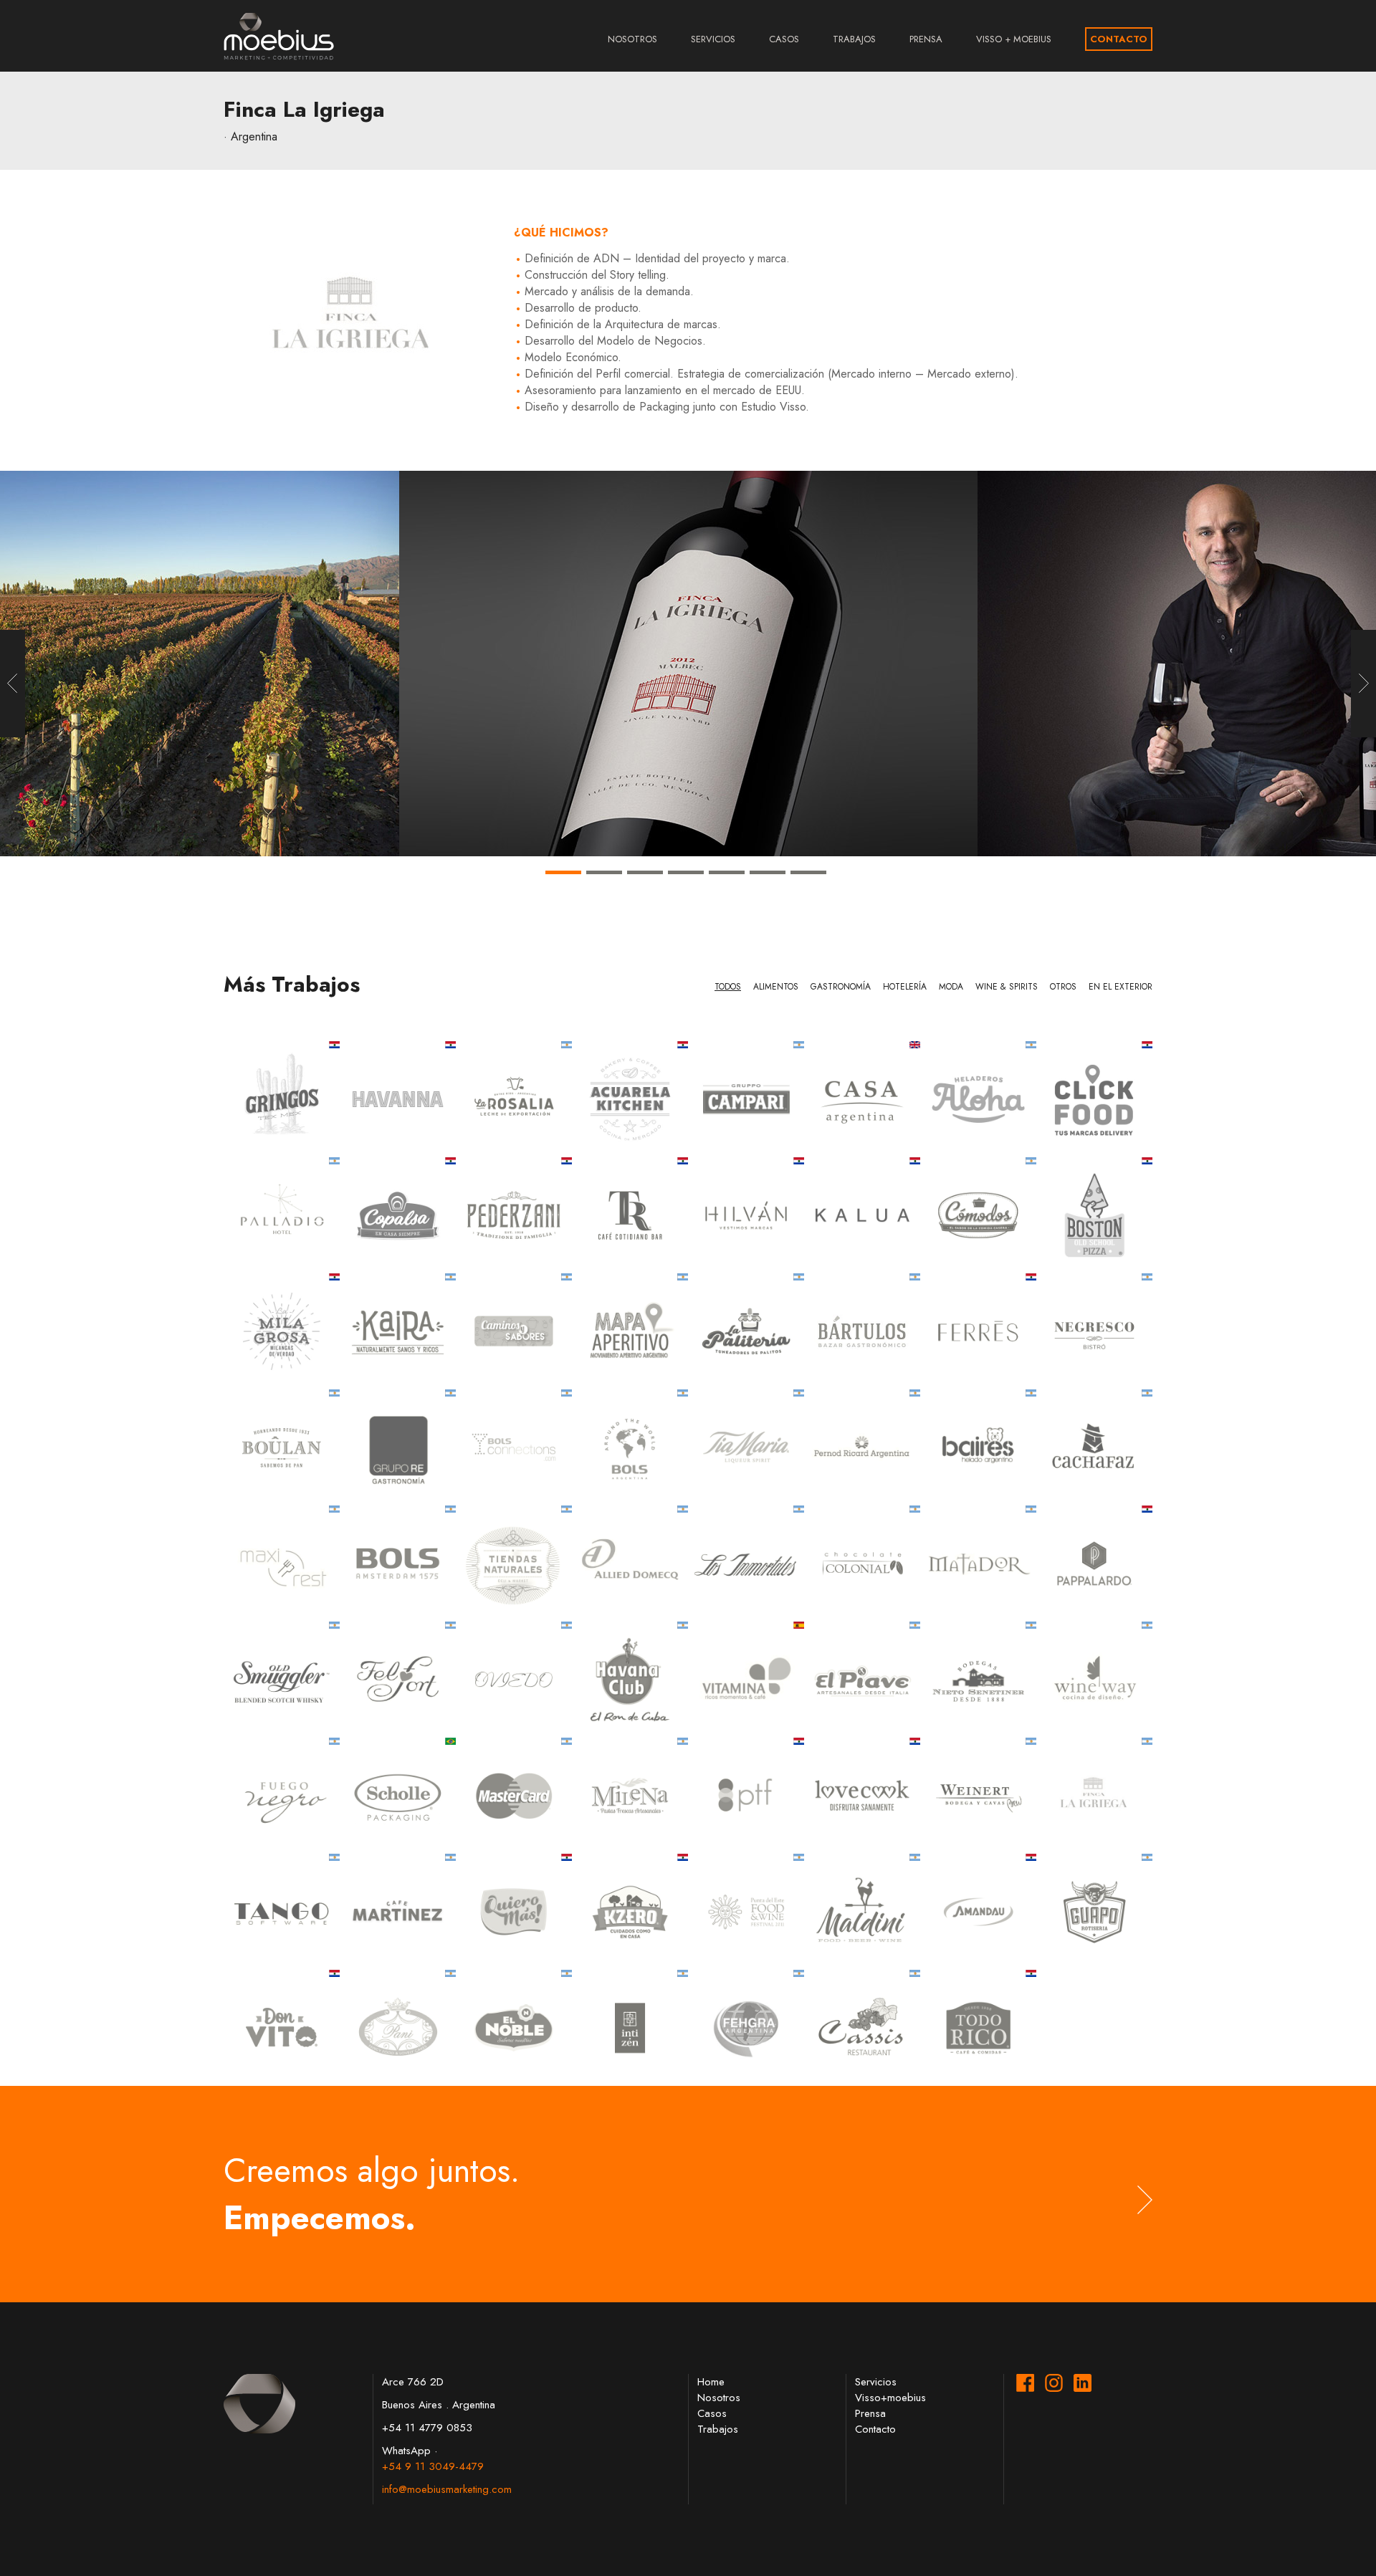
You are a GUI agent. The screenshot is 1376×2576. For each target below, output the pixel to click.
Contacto (1119, 39)
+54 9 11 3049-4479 (433, 2466)
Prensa (926, 39)
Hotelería (905, 987)
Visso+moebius (890, 2398)
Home (711, 2382)
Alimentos (776, 987)
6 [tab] (768, 890)
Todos (728, 987)
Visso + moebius (1014, 39)
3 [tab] (645, 890)
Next (1363, 684)
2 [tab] (604, 890)
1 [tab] (563, 890)
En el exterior (1121, 987)
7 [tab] (808, 890)
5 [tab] (727, 890)
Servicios (713, 39)
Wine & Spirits (1007, 987)
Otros (1063, 987)
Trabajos (854, 39)
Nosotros (632, 39)
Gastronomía (841, 987)
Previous (13, 684)
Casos (784, 39)
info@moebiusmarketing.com (447, 2489)
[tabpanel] (688, 664)
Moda (951, 987)
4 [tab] (686, 890)
